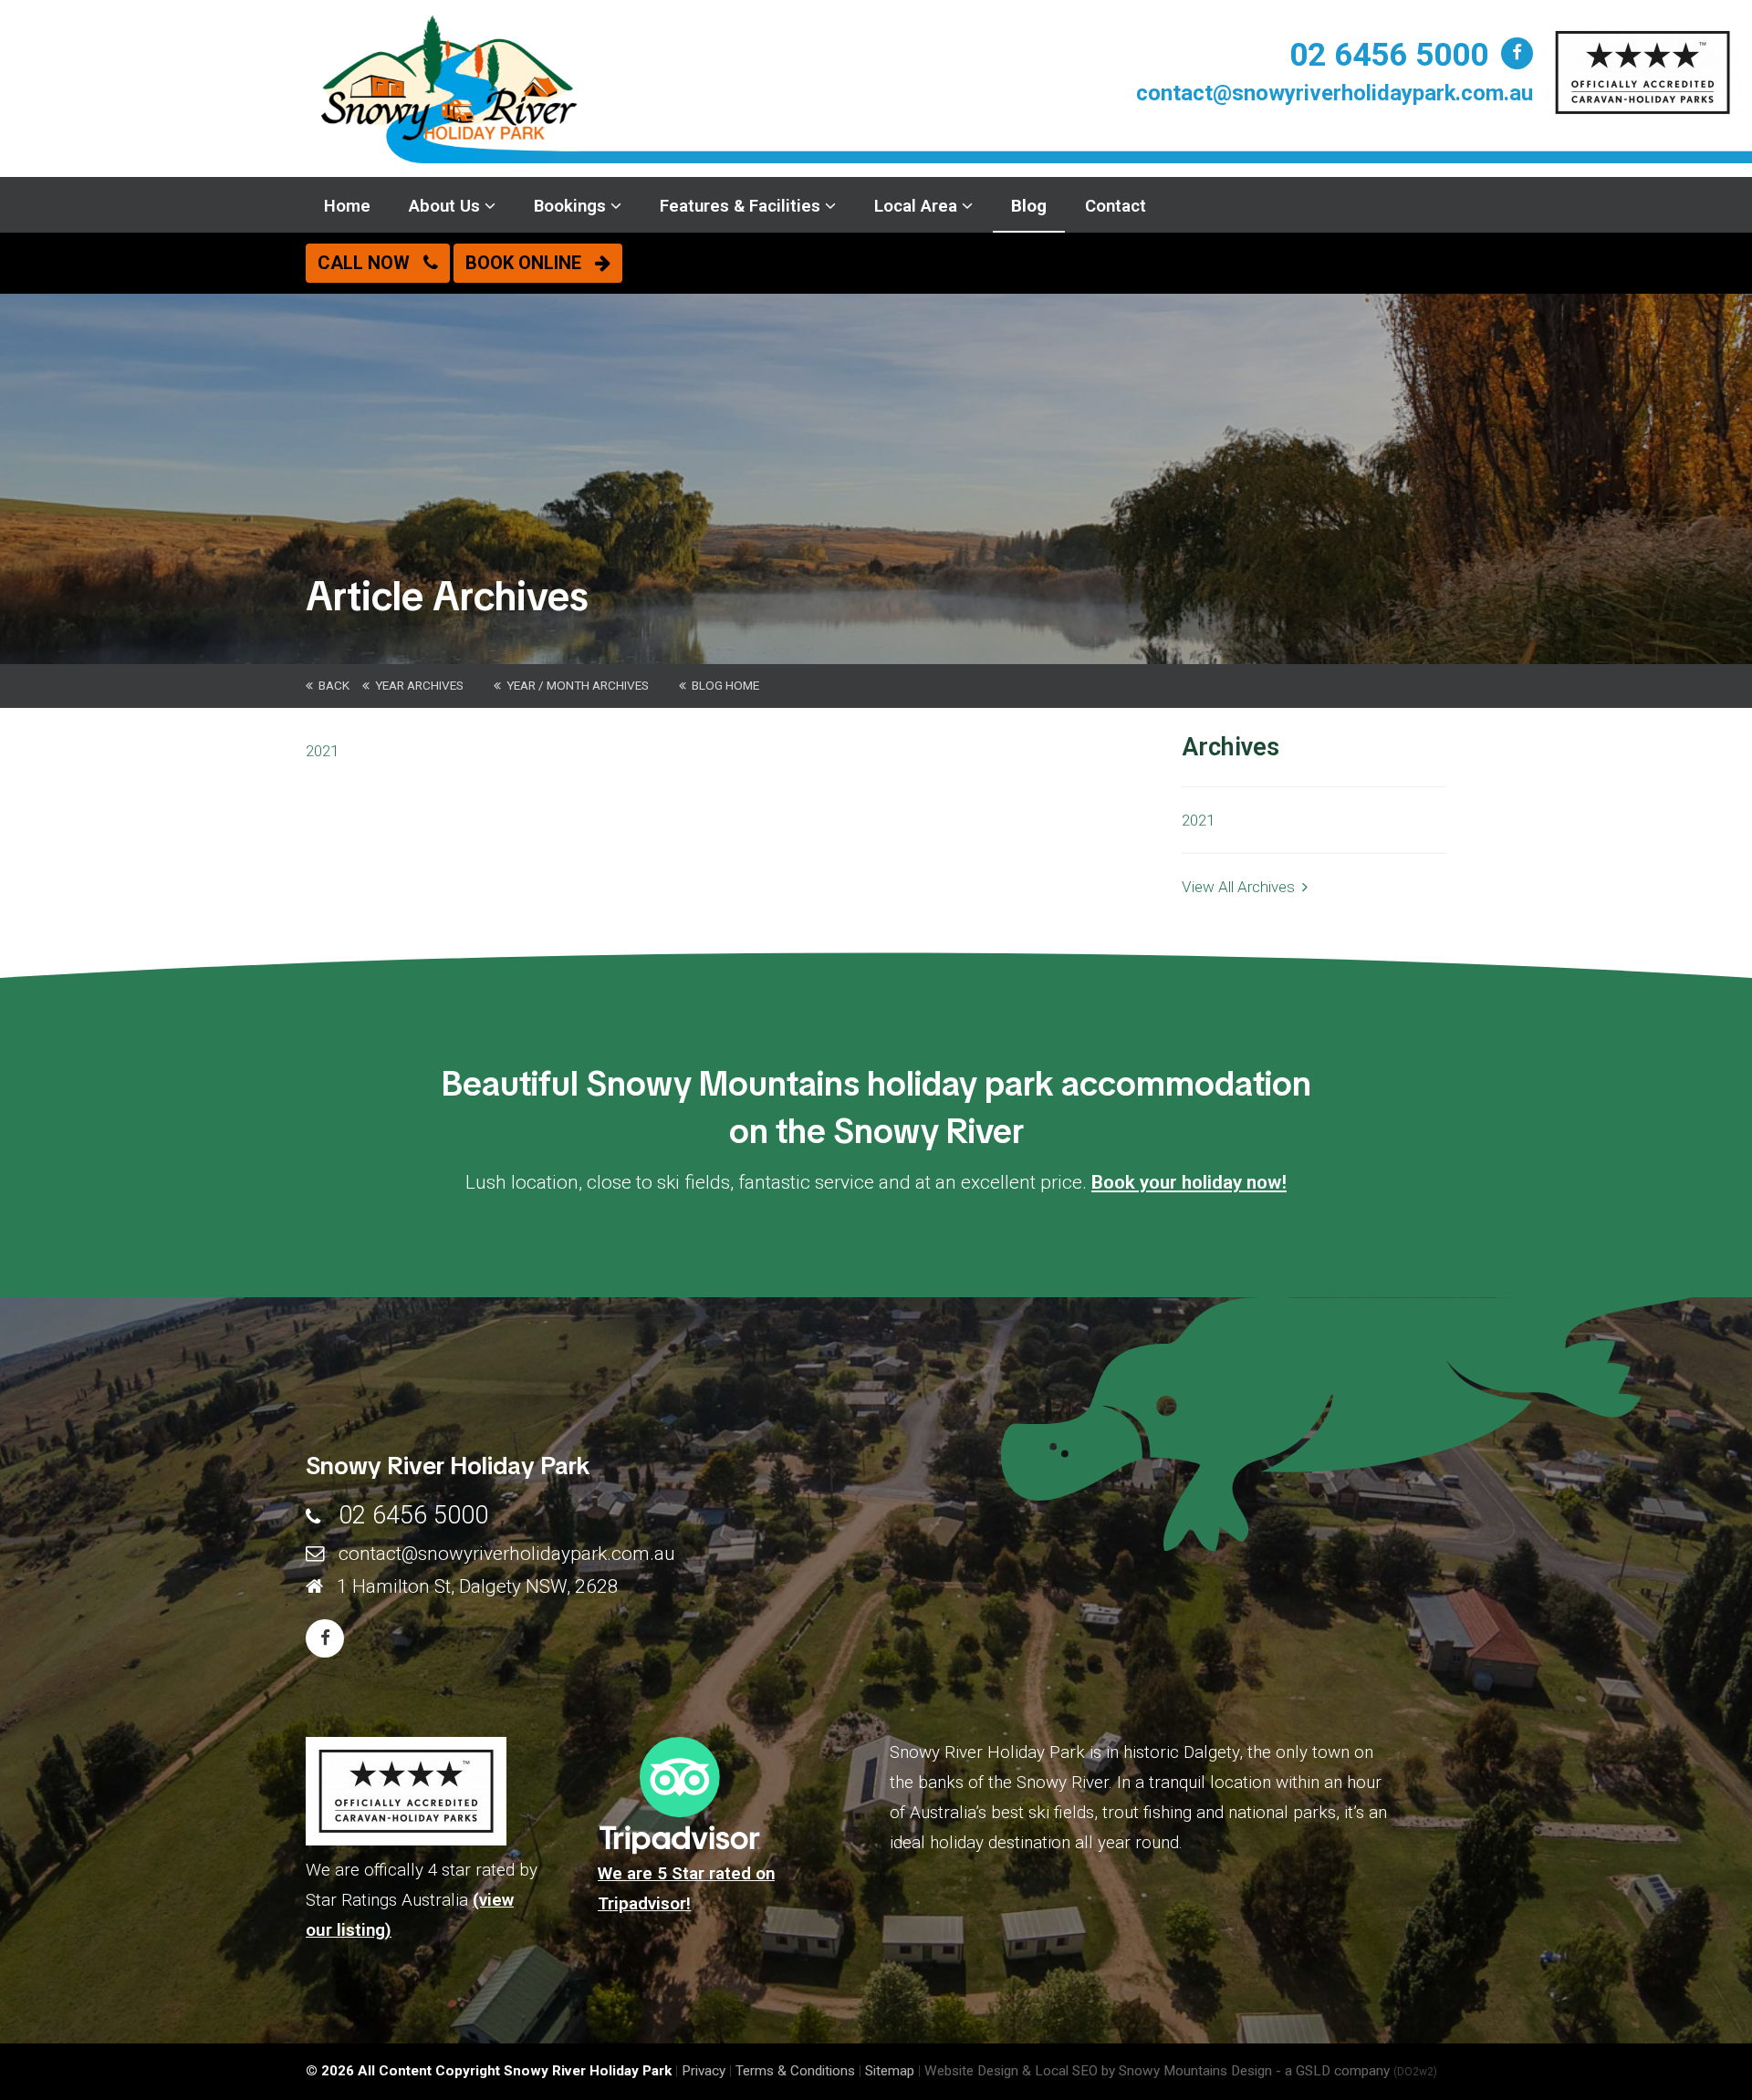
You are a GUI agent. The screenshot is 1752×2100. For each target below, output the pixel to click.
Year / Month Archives (575, 685)
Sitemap (890, 2071)
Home (347, 206)
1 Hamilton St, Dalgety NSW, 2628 (478, 1586)
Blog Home (723, 685)
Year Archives (417, 685)
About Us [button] (447, 206)
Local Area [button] (918, 206)
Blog (1029, 206)
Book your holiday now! (1189, 1182)
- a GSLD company (1356, 2071)
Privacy (704, 2071)
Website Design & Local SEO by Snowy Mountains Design (1098, 2071)
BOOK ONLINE (530, 263)
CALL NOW (370, 263)
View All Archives (1242, 887)
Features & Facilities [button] (742, 206)
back (331, 685)
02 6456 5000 (1389, 55)
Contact (1116, 206)
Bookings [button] (572, 206)
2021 (322, 751)
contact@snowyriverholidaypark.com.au (1335, 93)
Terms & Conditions (795, 2071)
